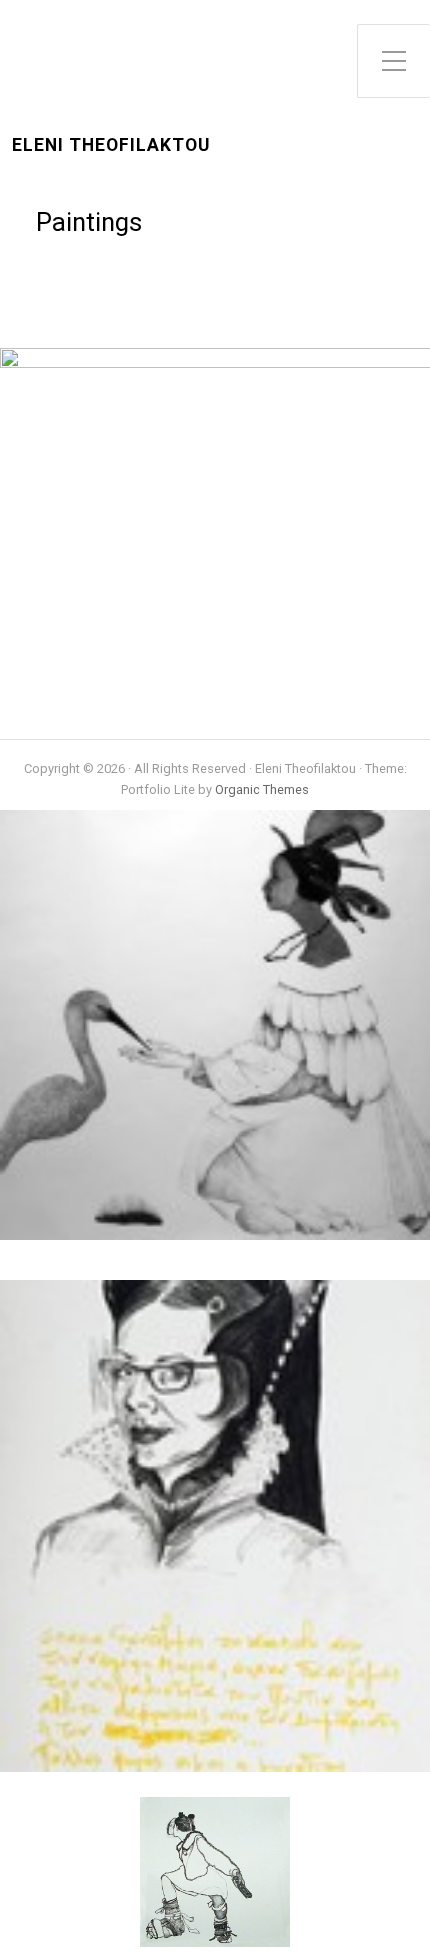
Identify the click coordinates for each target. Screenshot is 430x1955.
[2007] (233, 1782)
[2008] (233, 1250)
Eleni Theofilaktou (111, 145)
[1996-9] (233, 362)
